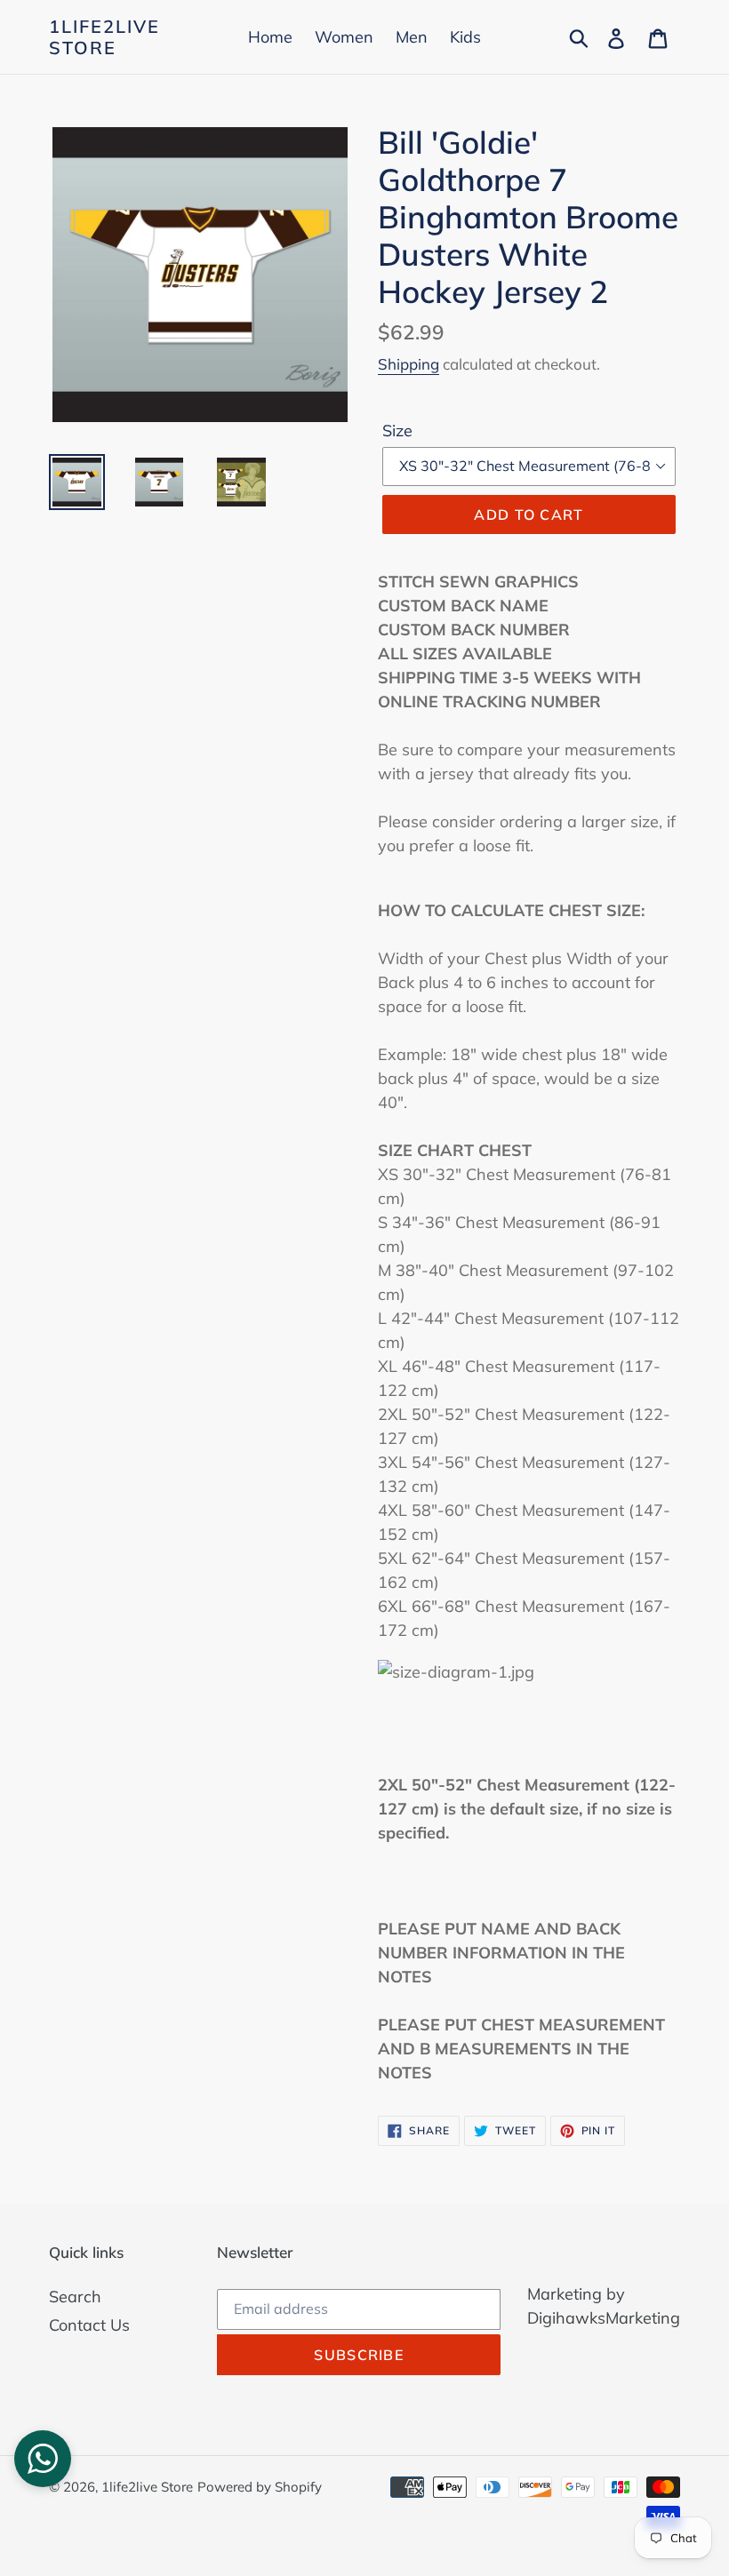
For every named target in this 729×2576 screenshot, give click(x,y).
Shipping (409, 364)
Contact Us (89, 2325)
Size (397, 431)
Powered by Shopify (260, 2487)
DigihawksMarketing (604, 2318)
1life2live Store (104, 37)
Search (75, 2297)
